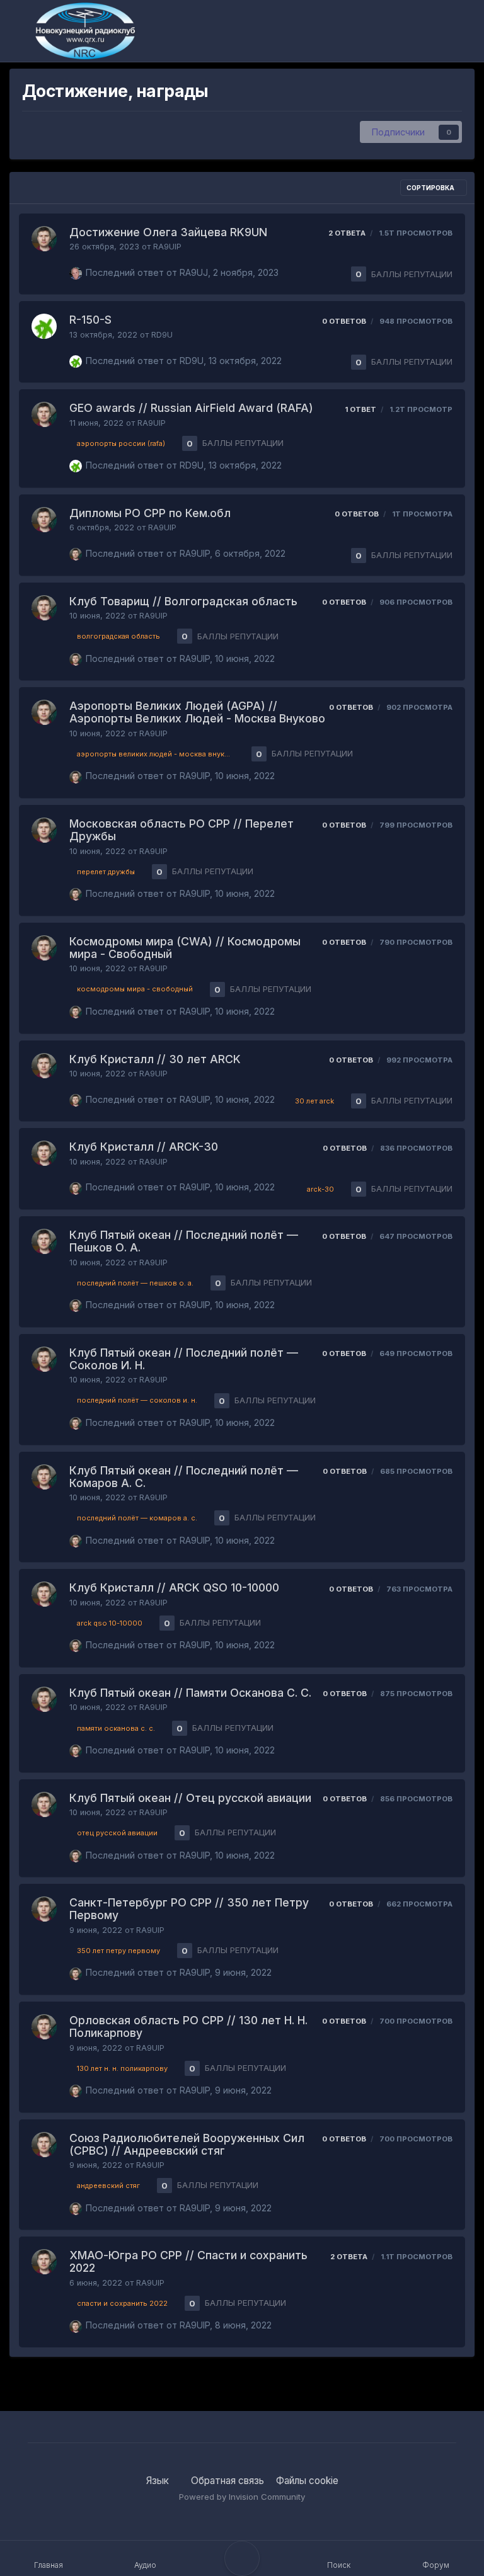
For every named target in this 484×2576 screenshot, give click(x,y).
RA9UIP (167, 247)
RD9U (162, 335)
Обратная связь (228, 2481)
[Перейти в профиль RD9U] (44, 326)
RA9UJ (194, 272)
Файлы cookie (307, 2481)
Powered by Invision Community (242, 2497)
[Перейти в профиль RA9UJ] (76, 273)
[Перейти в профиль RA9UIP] (44, 239)
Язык (159, 2481)
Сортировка (431, 188)
